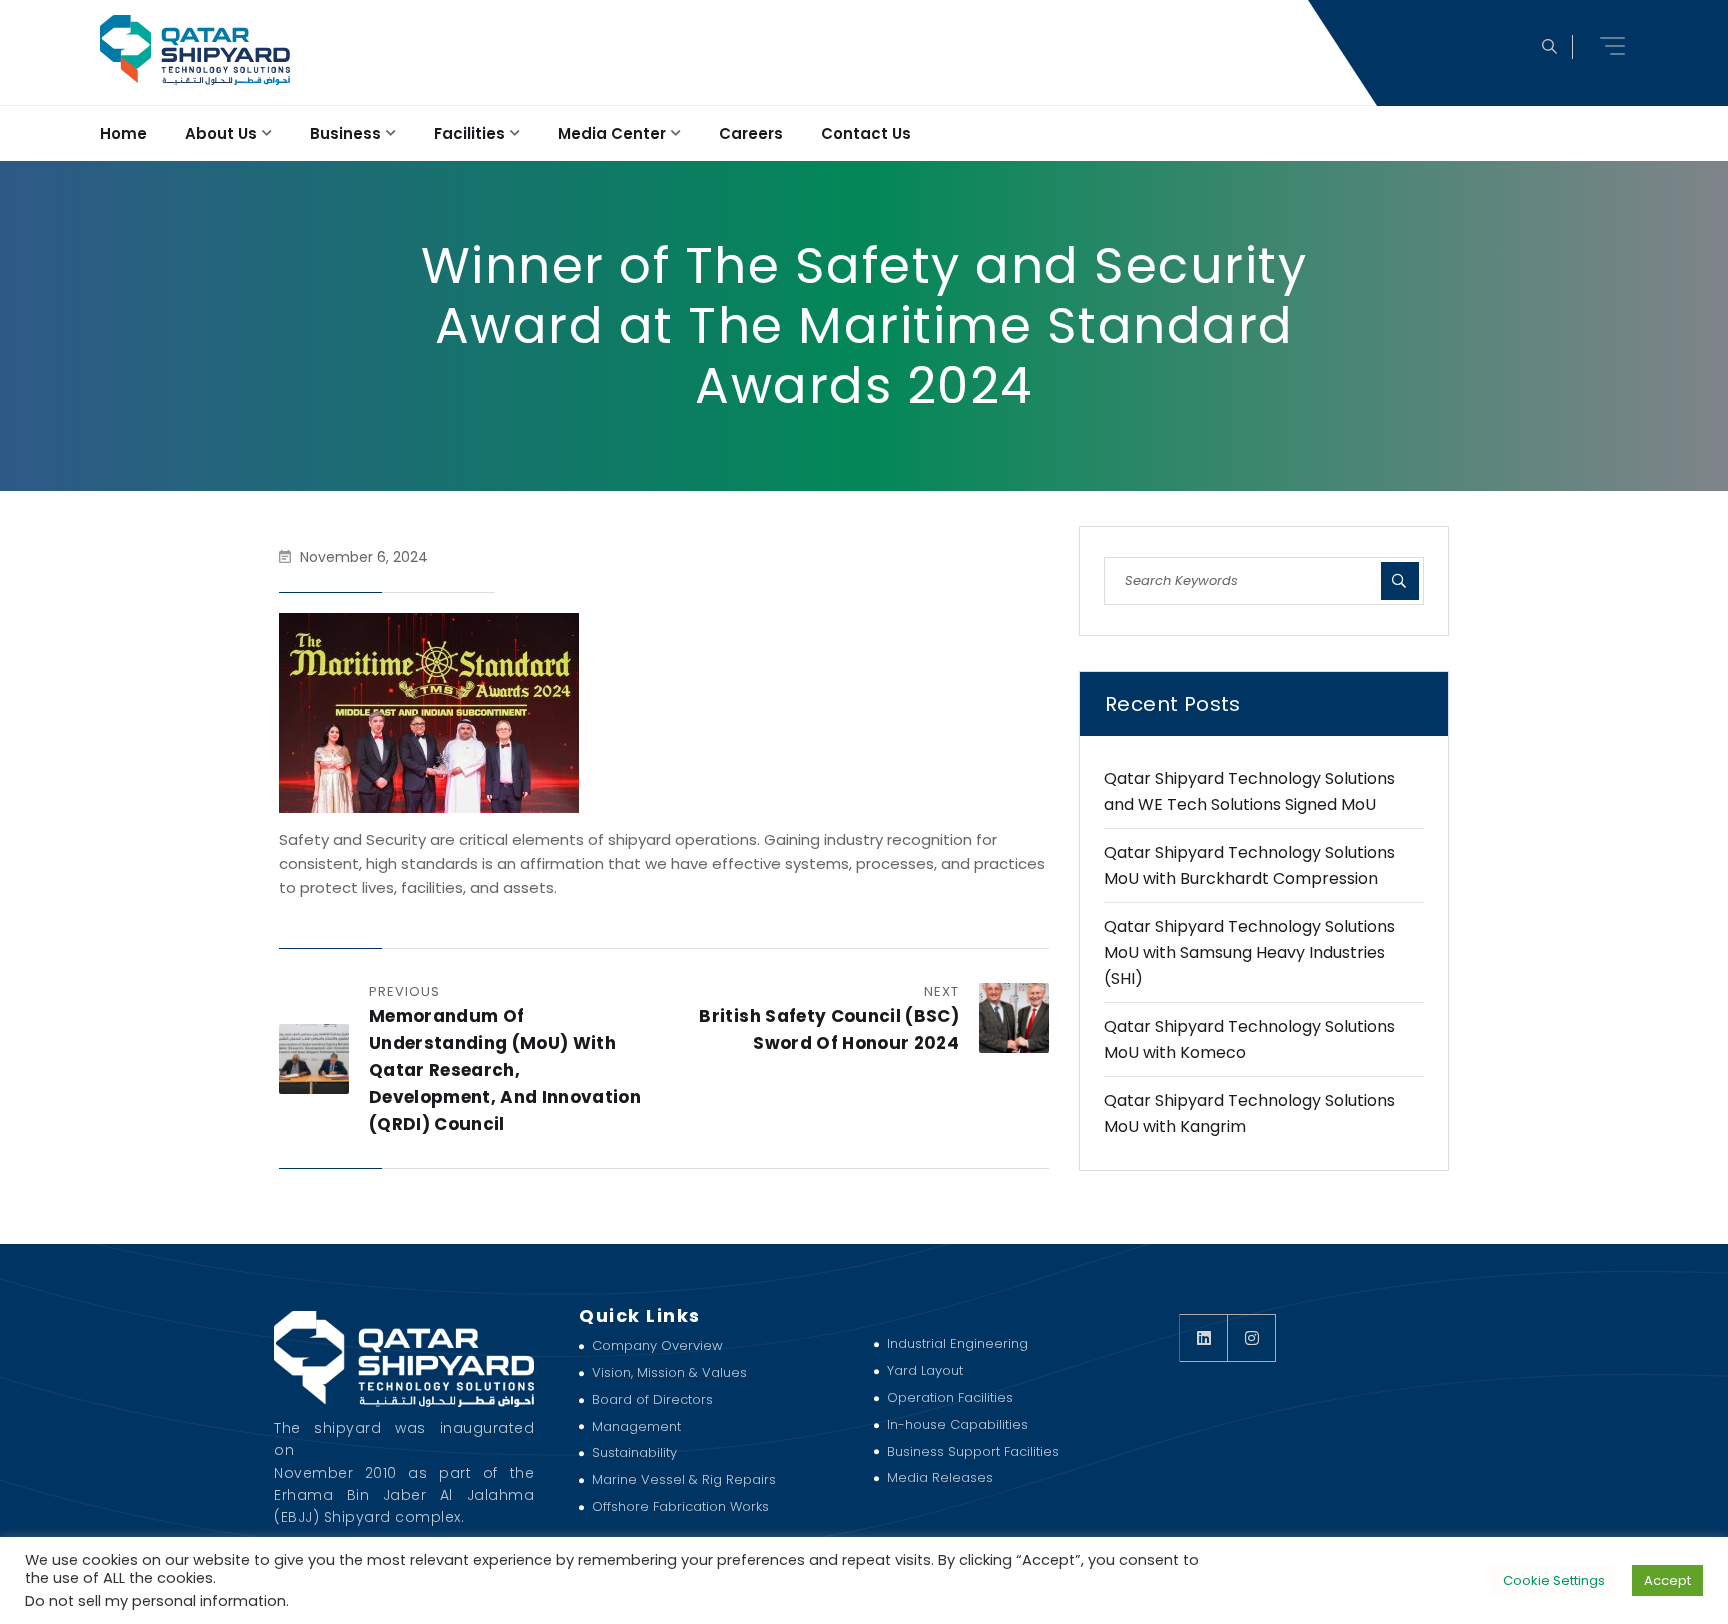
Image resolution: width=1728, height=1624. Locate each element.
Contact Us (866, 133)
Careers (751, 133)
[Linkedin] (1204, 1338)
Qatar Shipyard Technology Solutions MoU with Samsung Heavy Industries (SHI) (1249, 952)
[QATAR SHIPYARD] (193, 50)
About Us (221, 133)
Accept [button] (1667, 1580)
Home (123, 133)
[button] (1615, 46)
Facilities (469, 133)
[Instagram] (1252, 1338)
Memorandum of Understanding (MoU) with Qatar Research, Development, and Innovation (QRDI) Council (505, 1070)
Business (345, 133)
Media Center (612, 133)
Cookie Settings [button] (1554, 1580)
